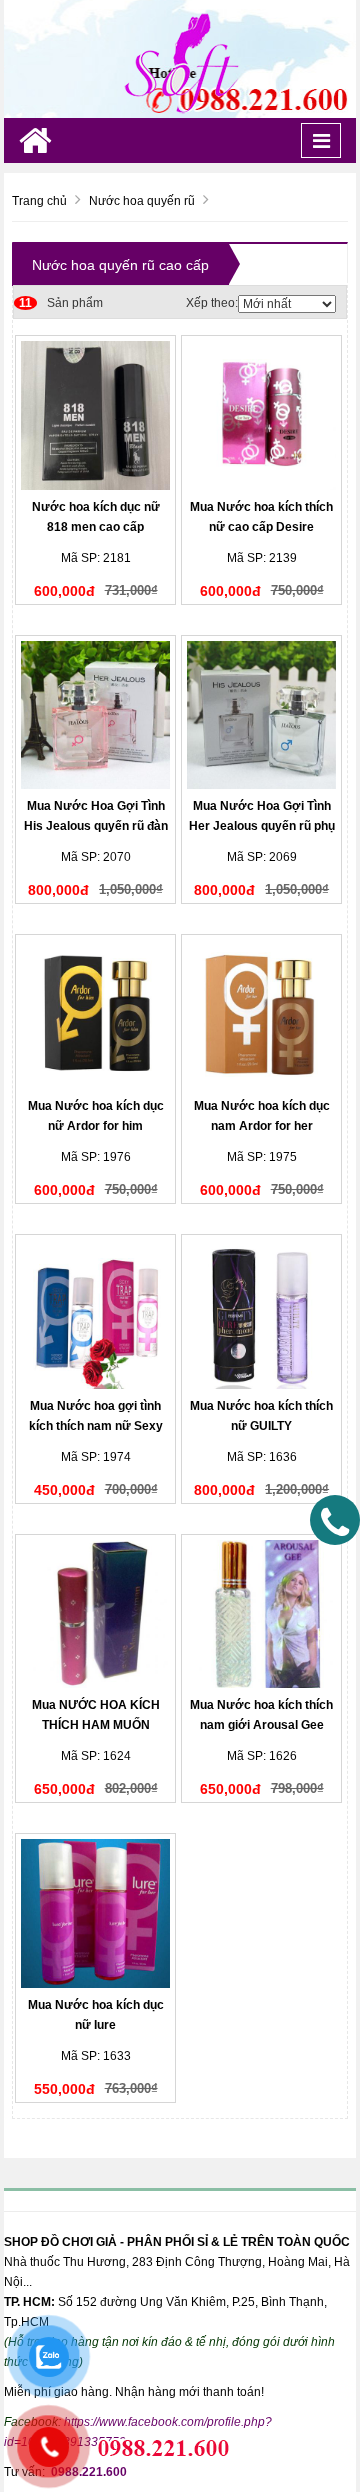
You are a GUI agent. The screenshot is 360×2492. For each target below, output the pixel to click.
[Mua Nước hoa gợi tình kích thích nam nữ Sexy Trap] (95, 1314)
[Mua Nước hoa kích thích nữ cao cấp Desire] (261, 415)
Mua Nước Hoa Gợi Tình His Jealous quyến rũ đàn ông (96, 826)
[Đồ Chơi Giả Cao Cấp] (180, 58)
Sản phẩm (61, 303)
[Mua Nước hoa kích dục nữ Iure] (95, 1913)
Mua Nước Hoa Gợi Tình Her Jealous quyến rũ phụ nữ (262, 826)
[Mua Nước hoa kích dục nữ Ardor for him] (95, 1014)
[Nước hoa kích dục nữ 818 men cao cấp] (95, 415)
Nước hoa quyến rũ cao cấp (120, 265)
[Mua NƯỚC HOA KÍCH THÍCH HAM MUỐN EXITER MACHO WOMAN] (95, 1614)
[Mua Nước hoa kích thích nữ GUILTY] (261, 1314)
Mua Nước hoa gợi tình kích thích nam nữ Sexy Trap (96, 1426)
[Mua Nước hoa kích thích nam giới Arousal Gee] (261, 1614)
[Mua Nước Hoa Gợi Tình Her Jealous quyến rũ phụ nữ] (261, 715)
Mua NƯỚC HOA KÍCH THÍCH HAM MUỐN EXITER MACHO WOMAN (95, 1725)
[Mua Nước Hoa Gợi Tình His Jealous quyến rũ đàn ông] (95, 715)
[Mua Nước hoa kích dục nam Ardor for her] (261, 1014)
